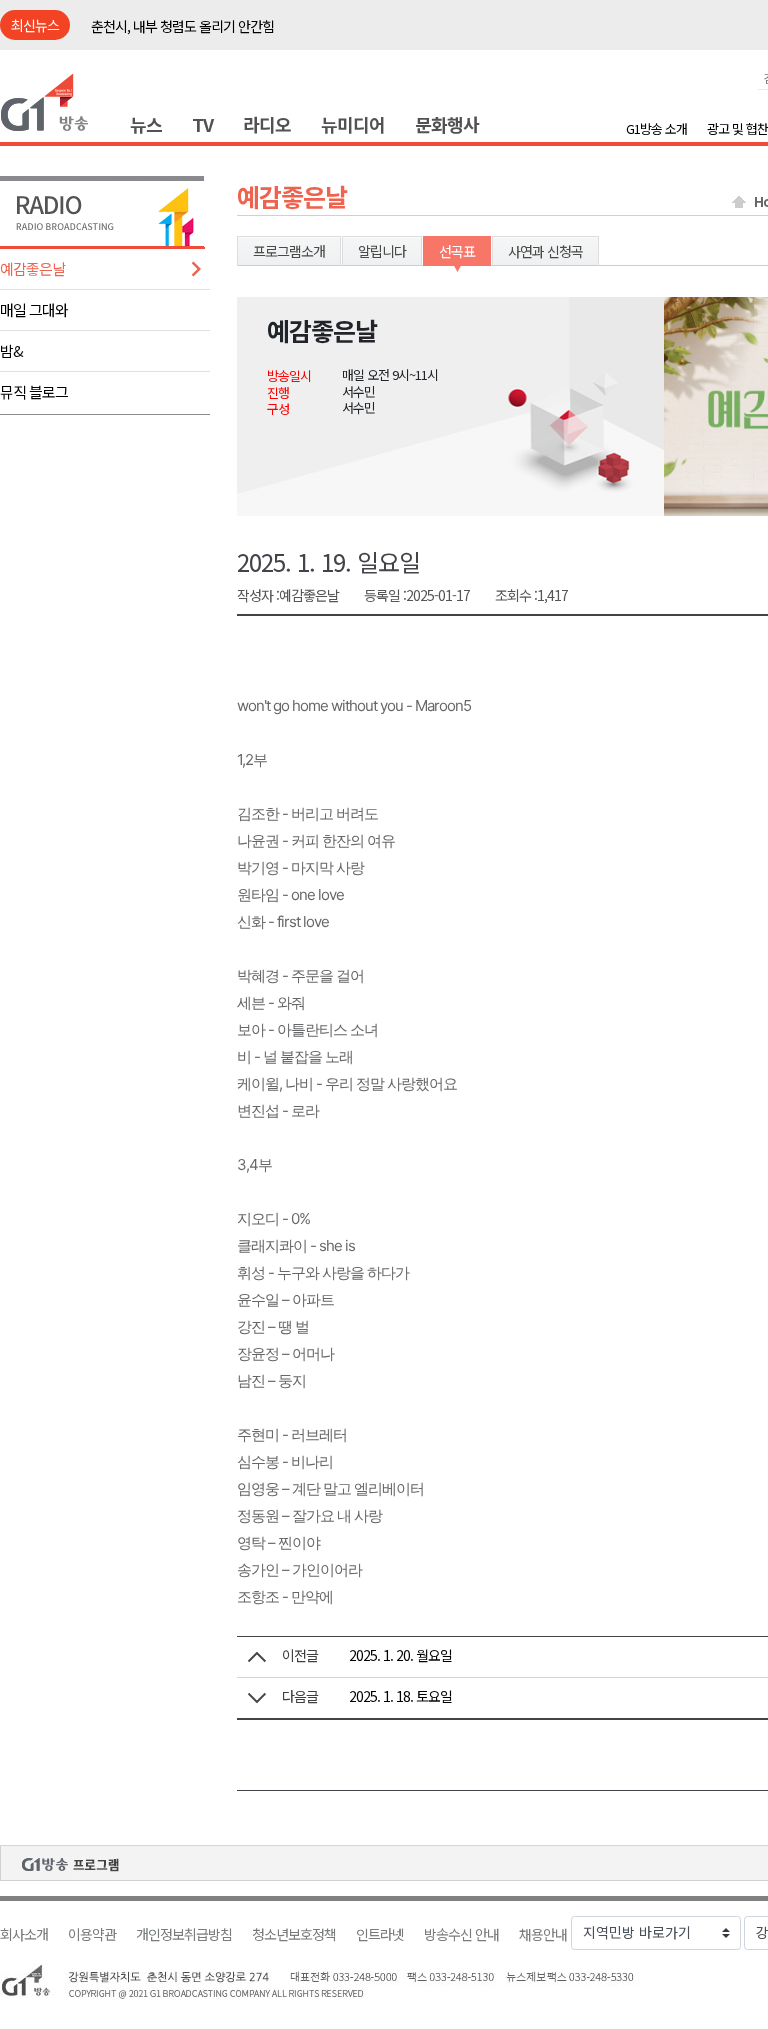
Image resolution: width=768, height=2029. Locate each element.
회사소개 (24, 1934)
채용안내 (543, 1934)
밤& (11, 350)
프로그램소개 (289, 251)
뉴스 (146, 124)
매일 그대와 (34, 309)
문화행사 (447, 124)
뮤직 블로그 (34, 391)
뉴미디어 (353, 124)
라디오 (267, 124)
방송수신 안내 (461, 1934)
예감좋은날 (32, 268)
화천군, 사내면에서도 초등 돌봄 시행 (188, 27)
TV (202, 124)
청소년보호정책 (294, 1934)
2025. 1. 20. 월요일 (400, 1655)
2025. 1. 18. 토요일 (400, 1696)
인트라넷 (380, 1934)
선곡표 (457, 251)
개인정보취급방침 (184, 1934)
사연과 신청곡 (545, 251)
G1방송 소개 (656, 128)
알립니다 (382, 251)
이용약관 (92, 1934)
